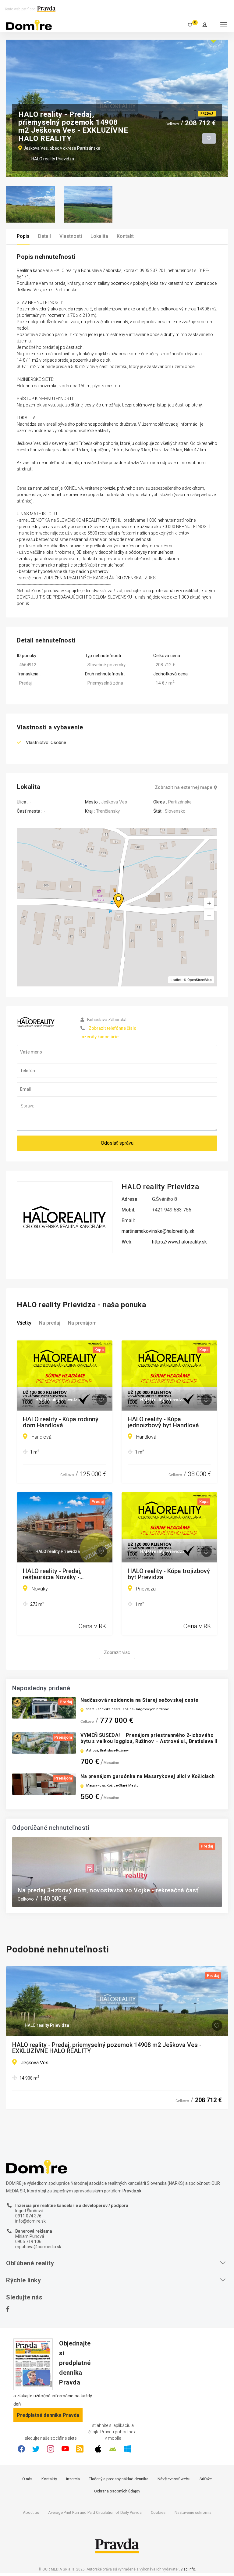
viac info (188, 2569)
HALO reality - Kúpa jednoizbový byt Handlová (163, 1422)
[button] (209, 914)
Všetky (24, 1323)
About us (31, 2512)
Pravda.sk (132, 2191)
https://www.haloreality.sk (179, 1242)
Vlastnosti (71, 236)
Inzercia (73, 2479)
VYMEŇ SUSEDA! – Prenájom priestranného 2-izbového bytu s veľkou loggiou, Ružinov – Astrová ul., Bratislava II (149, 1738)
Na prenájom (82, 1323)
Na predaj (50, 1323)
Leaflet (176, 980)
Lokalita (99, 236)
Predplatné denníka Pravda (48, 2415)
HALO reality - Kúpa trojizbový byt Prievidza (169, 1574)
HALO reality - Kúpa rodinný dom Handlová (61, 1422)
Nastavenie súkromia (193, 2512)
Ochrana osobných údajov (117, 2491)
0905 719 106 (28, 2241)
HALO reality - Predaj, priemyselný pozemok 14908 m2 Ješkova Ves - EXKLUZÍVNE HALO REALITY (107, 2048)
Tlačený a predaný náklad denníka (119, 2479)
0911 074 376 (28, 2216)
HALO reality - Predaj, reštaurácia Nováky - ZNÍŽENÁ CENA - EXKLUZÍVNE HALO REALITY (62, 1574)
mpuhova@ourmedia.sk (38, 2247)
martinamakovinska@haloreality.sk (158, 1231)
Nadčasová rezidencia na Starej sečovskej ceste (139, 1700)
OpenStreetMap (200, 980)
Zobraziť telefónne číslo (113, 1028)
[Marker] (113, 893)
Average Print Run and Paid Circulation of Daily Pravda (95, 2512)
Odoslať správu (117, 1143)
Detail (44, 236)
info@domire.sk (30, 2221)
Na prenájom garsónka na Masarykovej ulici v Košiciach (147, 1776)
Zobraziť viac (117, 1652)
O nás (27, 2479)
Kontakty (49, 2479)
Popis (23, 236)
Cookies (158, 2512)
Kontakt (125, 236)
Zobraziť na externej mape (184, 787)
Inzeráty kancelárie (99, 1037)
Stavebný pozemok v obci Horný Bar (70, 1890)
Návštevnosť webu (174, 2479)
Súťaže (206, 2479)
